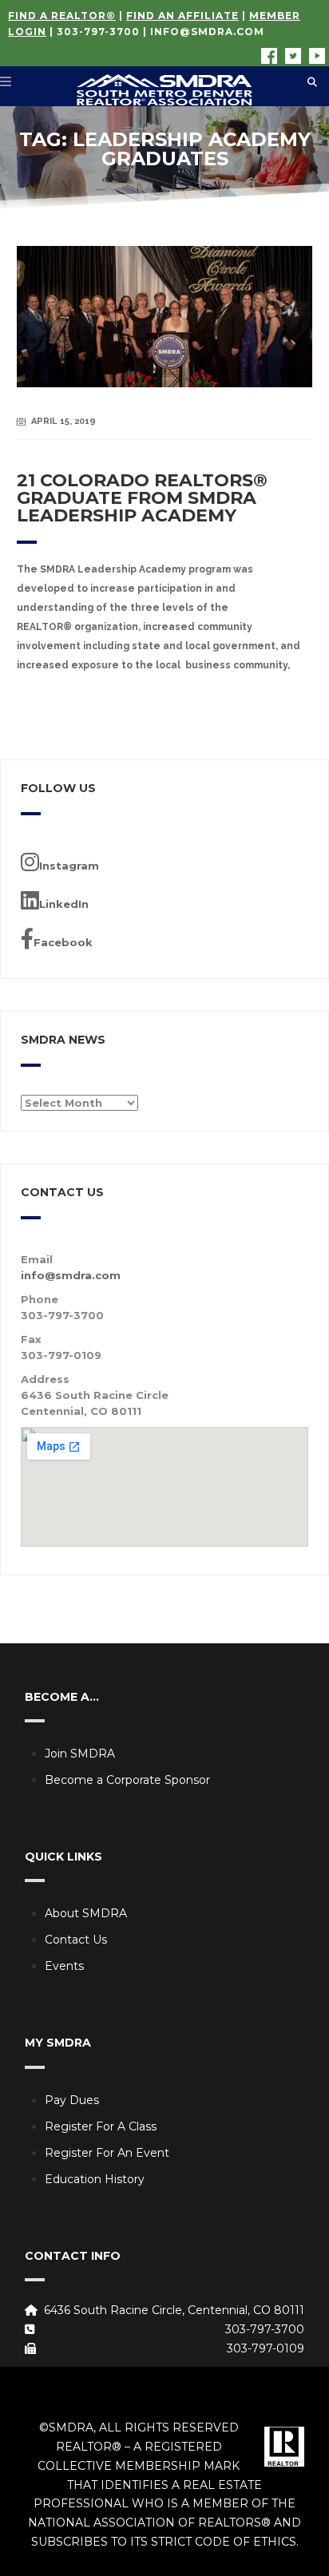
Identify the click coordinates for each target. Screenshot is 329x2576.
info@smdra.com (207, 32)
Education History (95, 2179)
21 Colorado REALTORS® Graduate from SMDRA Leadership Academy (142, 498)
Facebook (63, 942)
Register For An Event (107, 2153)
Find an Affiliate (182, 16)
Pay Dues (72, 2100)
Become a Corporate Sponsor (127, 1780)
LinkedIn (64, 904)
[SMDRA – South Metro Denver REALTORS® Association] (164, 86)
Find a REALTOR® (62, 16)
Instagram (69, 866)
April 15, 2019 (63, 421)
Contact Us (76, 1940)
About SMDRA (86, 1913)
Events (64, 1966)
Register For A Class (101, 2126)
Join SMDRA (80, 1754)
